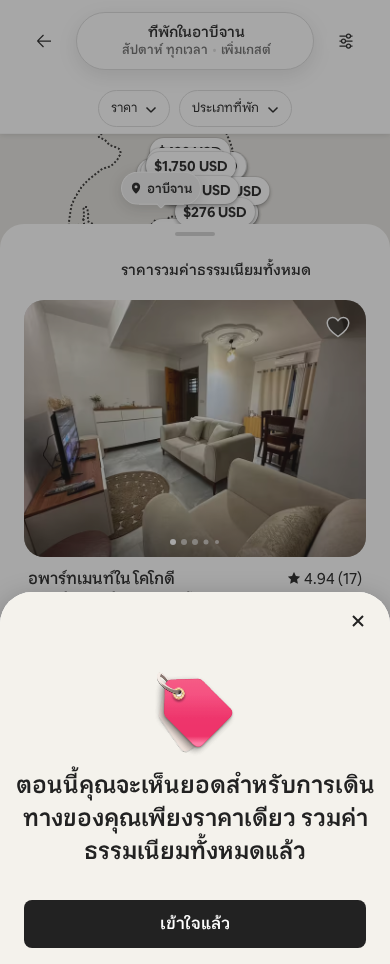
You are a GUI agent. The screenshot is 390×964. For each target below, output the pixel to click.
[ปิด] (358, 621)
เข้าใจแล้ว (195, 923)
